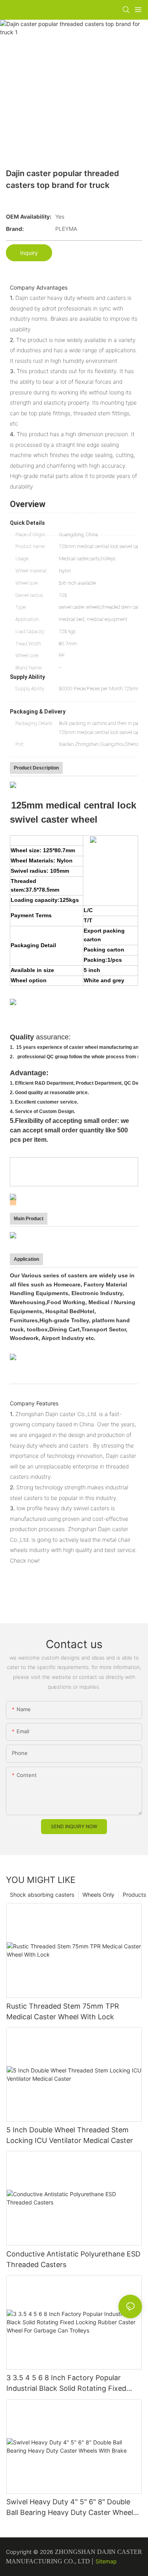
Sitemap (106, 2561)
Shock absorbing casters (42, 1895)
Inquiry (29, 253)
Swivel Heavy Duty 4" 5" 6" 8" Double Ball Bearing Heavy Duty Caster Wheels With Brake (71, 2508)
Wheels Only (98, 1895)
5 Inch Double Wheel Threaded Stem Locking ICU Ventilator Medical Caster (70, 2135)
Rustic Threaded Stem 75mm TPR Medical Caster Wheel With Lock (63, 2011)
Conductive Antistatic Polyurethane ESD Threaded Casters (73, 2259)
